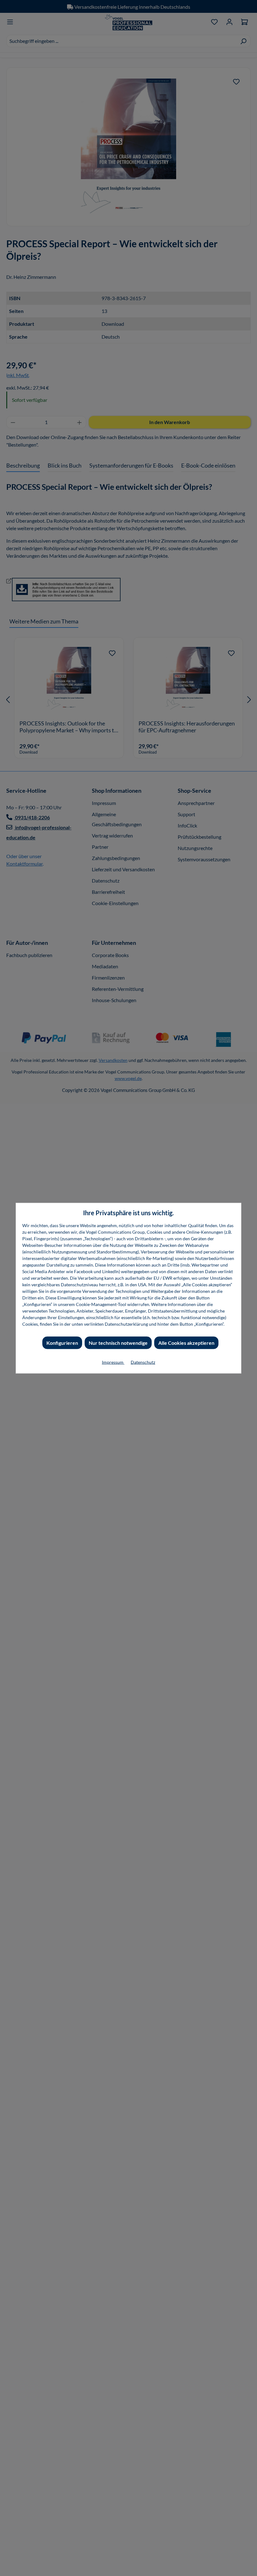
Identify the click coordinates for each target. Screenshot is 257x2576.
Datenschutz (143, 1362)
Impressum (113, 1362)
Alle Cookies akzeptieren (186, 1342)
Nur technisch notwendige (118, 1342)
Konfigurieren (62, 1342)
